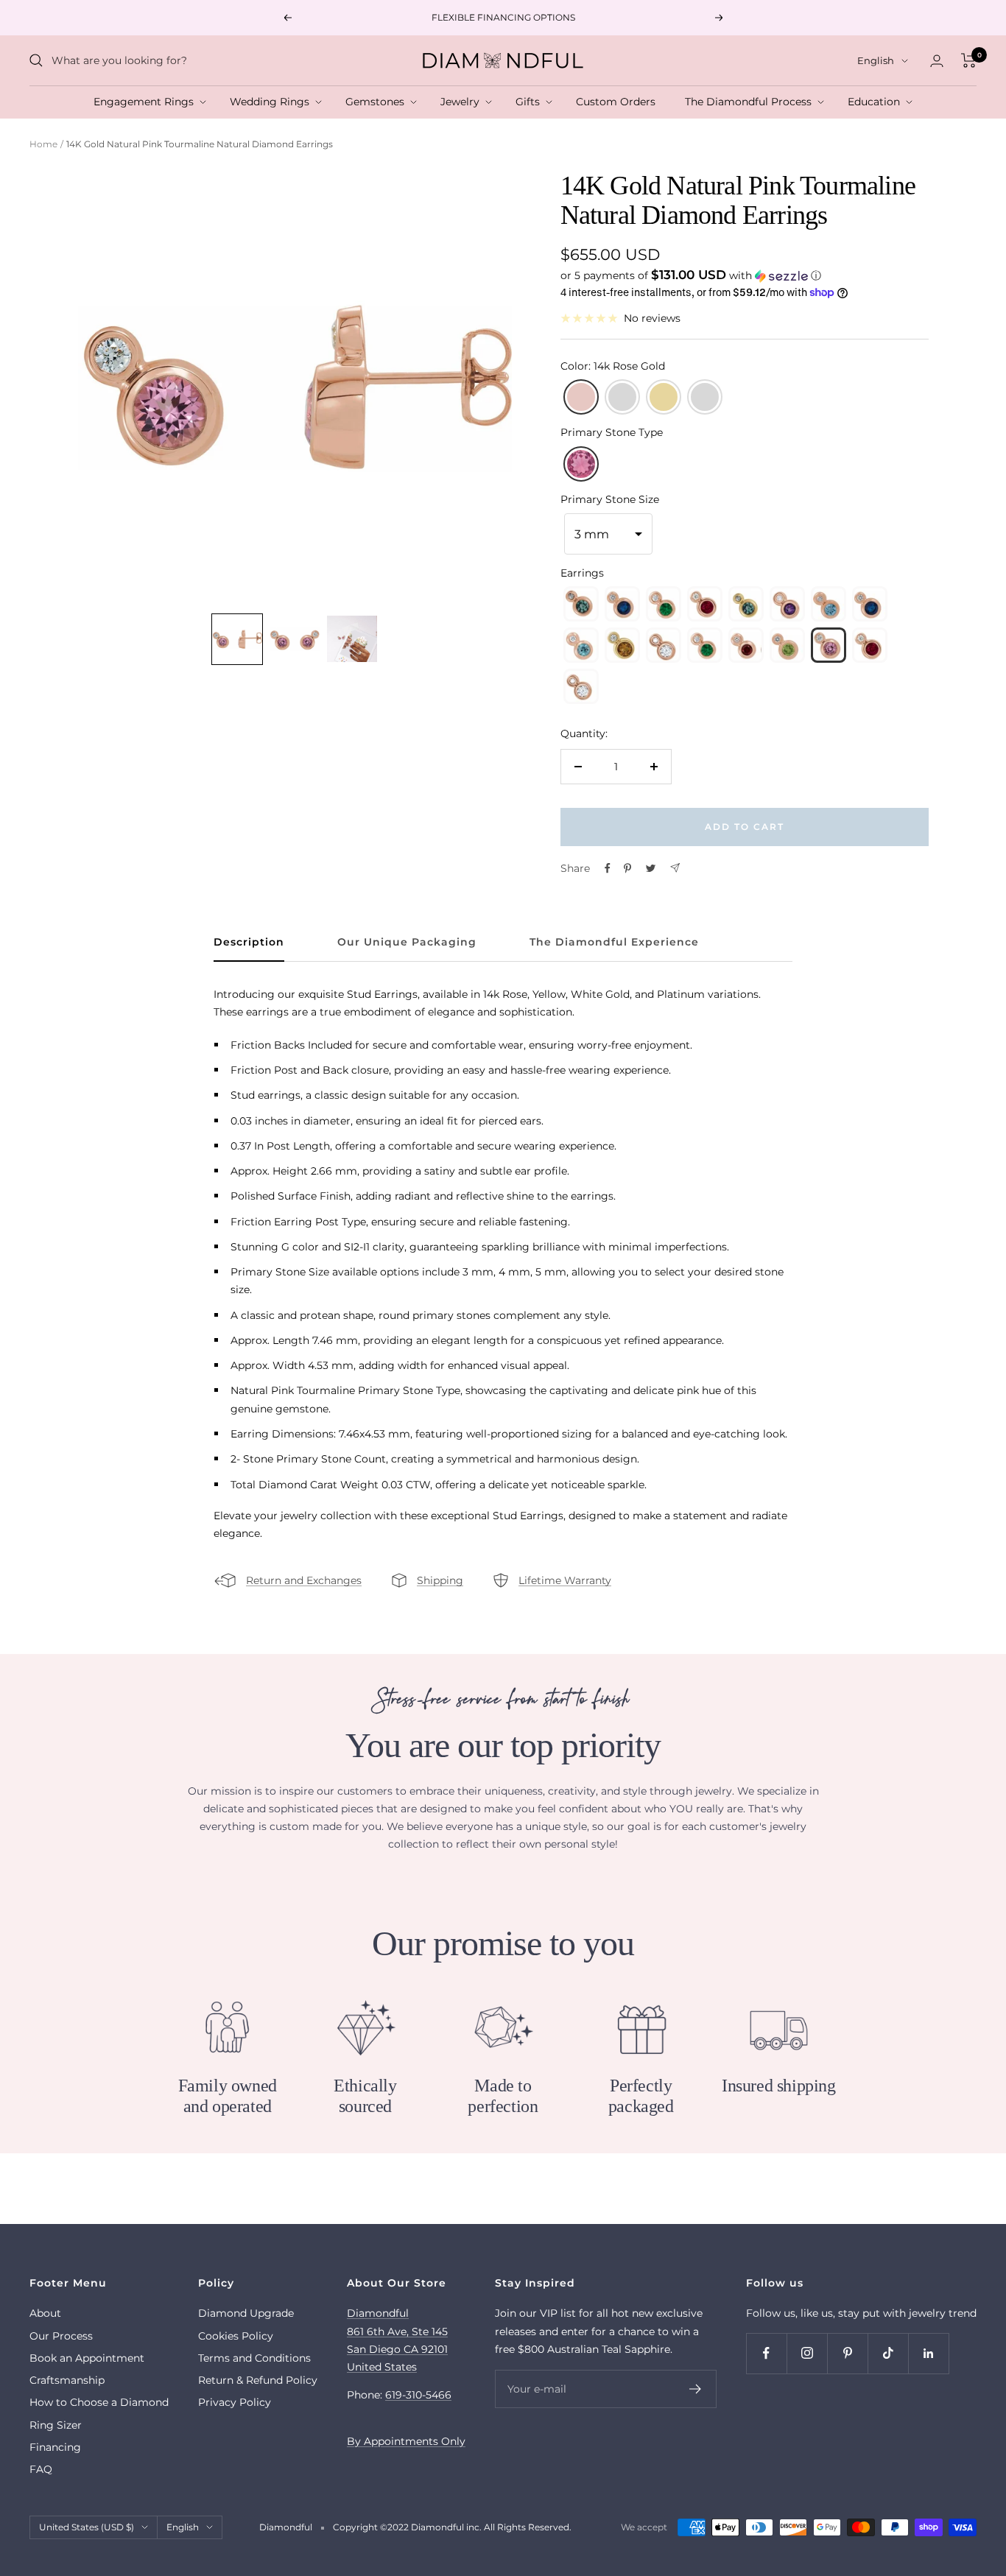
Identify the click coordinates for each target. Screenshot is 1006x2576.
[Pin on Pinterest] (627, 868)
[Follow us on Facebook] (766, 2353)
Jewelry (463, 102)
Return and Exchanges (304, 1580)
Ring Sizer (56, 2425)
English (876, 60)
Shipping (440, 1580)
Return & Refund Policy (258, 2380)
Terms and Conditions (254, 2358)
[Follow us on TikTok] (888, 2353)
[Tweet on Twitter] (651, 868)
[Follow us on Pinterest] (847, 2353)
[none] (237, 639)
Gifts (531, 102)
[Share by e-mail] (675, 868)
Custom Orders (619, 102)
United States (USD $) (87, 2527)
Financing (55, 2447)
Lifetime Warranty (565, 1580)
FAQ (41, 2469)
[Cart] (969, 60)
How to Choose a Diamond (99, 2402)
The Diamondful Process (751, 102)
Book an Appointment (87, 2358)
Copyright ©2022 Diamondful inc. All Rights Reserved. (452, 2527)
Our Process (61, 2336)
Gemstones (378, 102)
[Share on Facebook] (608, 868)
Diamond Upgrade (246, 2313)
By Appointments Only (406, 2441)
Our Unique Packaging (407, 942)
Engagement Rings (147, 102)
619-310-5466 (418, 2395)
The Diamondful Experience (614, 942)
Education (877, 102)
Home (43, 144)
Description (249, 942)
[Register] (696, 2389)
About (45, 2313)
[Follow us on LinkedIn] (928, 2353)
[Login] (937, 61)
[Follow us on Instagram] (807, 2353)
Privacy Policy (235, 2402)
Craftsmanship (67, 2380)
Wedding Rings (272, 102)
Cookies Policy (236, 2336)
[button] (745, 275)
